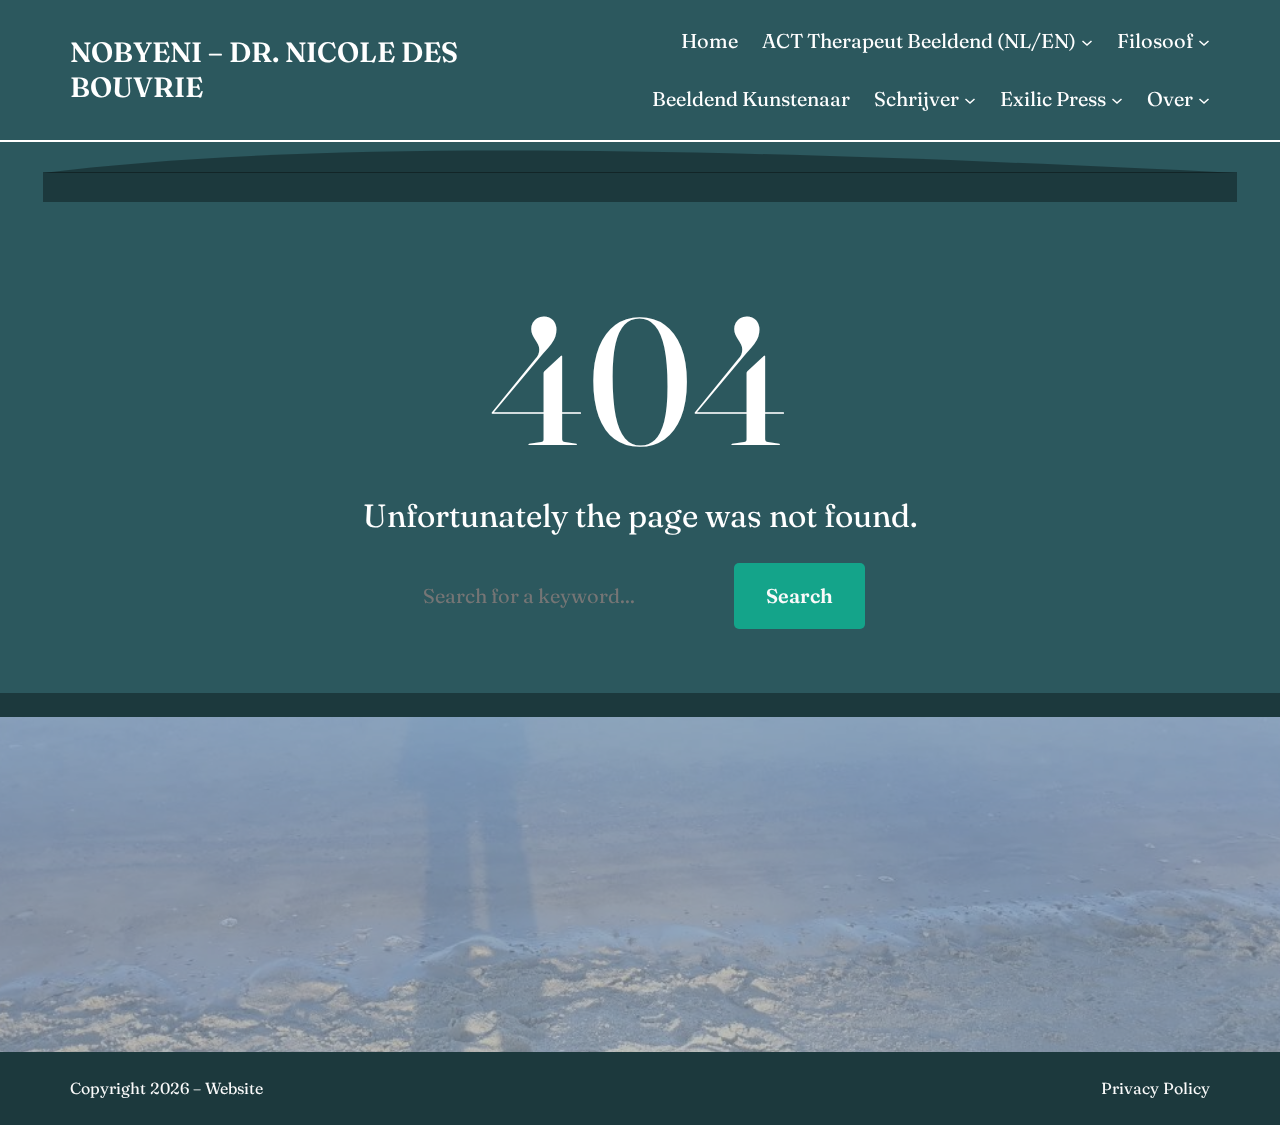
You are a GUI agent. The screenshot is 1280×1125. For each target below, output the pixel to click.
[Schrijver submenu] (970, 99)
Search (799, 595)
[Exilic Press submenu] (1117, 99)
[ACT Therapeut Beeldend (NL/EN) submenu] (1087, 41)
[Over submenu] (1204, 99)
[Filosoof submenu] (1204, 41)
